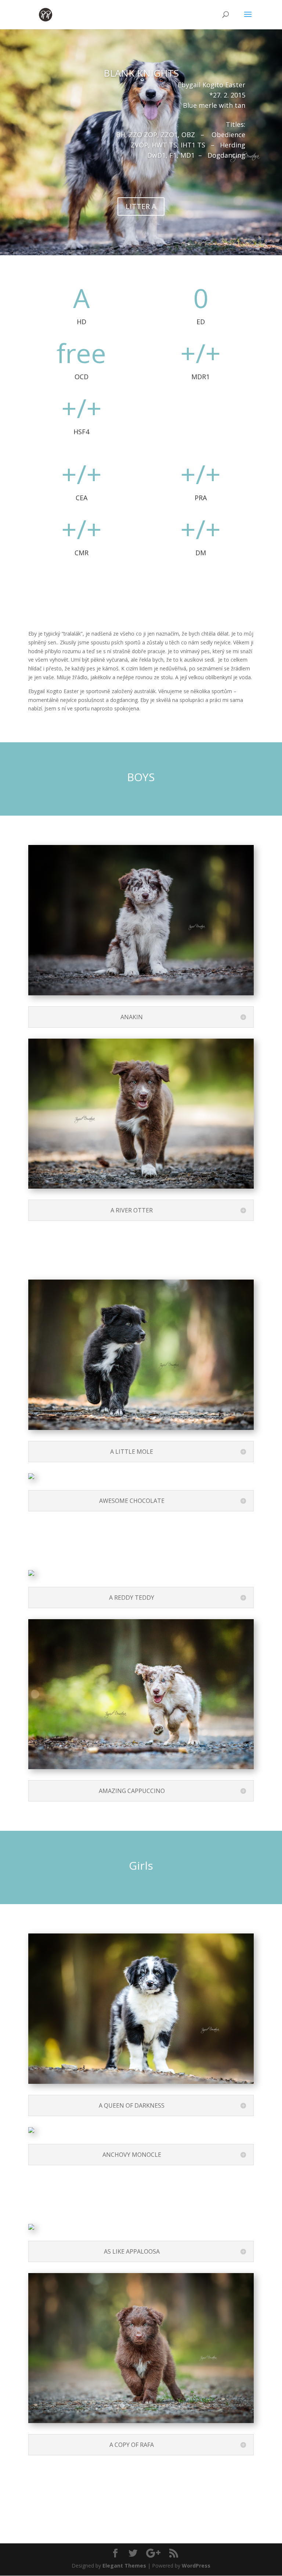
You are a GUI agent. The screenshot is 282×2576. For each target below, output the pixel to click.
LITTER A (141, 206)
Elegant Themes (124, 2566)
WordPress (196, 2566)
